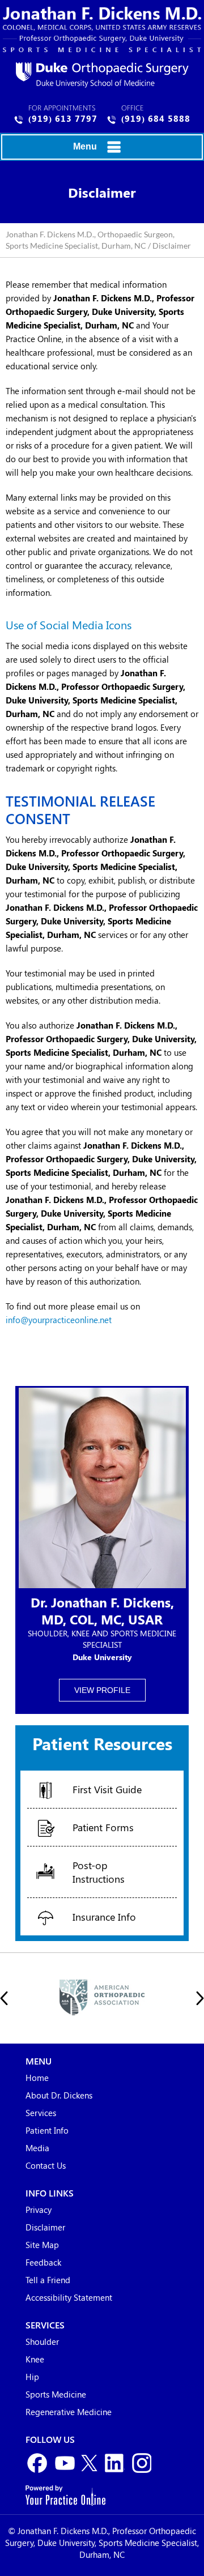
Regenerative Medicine (69, 2413)
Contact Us (46, 2166)
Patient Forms (103, 1827)
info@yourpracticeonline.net (59, 1320)
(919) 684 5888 (156, 118)
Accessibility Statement (69, 2298)
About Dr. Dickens (59, 2096)
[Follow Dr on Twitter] (89, 2464)
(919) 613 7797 (63, 118)
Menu (85, 146)
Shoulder (42, 2343)
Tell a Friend (48, 2281)
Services (41, 2114)
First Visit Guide (107, 1789)
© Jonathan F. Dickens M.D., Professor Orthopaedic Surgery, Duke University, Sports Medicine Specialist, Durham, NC (102, 2544)
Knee (35, 2360)
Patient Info (47, 2131)
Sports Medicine (56, 2395)
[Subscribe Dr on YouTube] (64, 2464)
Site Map (42, 2246)
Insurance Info (104, 1917)
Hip (32, 2378)
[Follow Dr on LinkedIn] (115, 2464)
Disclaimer (45, 2228)
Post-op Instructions (99, 1872)
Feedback (43, 2263)
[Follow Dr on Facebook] (38, 2464)
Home (37, 2079)
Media (37, 2149)
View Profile (102, 1690)
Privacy (39, 2211)
